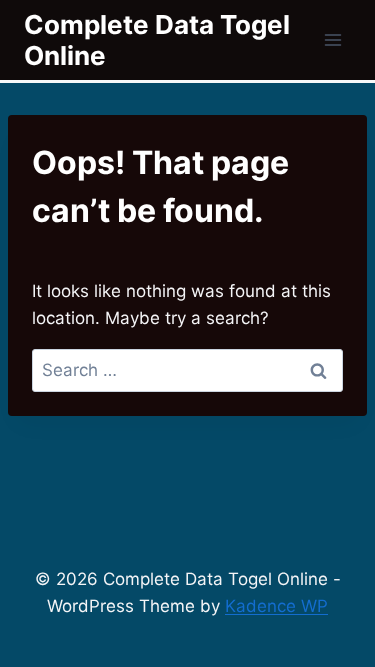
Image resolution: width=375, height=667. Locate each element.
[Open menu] (332, 39)
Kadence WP (276, 606)
